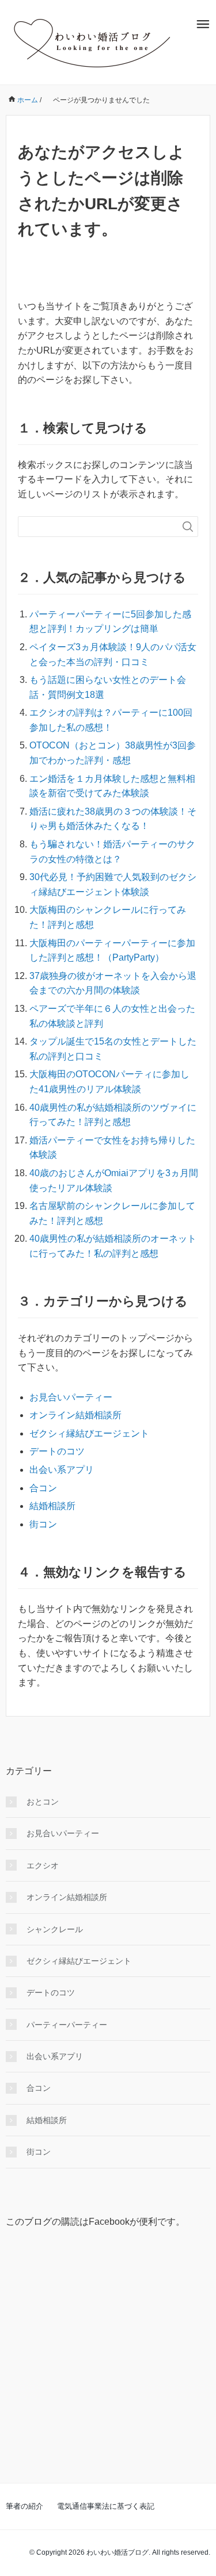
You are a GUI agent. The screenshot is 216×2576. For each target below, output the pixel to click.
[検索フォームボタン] (188, 527)
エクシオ (43, 1865)
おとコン (43, 1802)
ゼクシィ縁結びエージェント (89, 1433)
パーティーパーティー (67, 2025)
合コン (43, 1488)
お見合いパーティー (71, 1397)
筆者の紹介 (24, 2506)
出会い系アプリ (62, 1470)
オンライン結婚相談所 (75, 1415)
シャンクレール (55, 1929)
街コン (43, 1524)
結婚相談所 (52, 1506)
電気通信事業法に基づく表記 (106, 2506)
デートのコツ (57, 1451)
